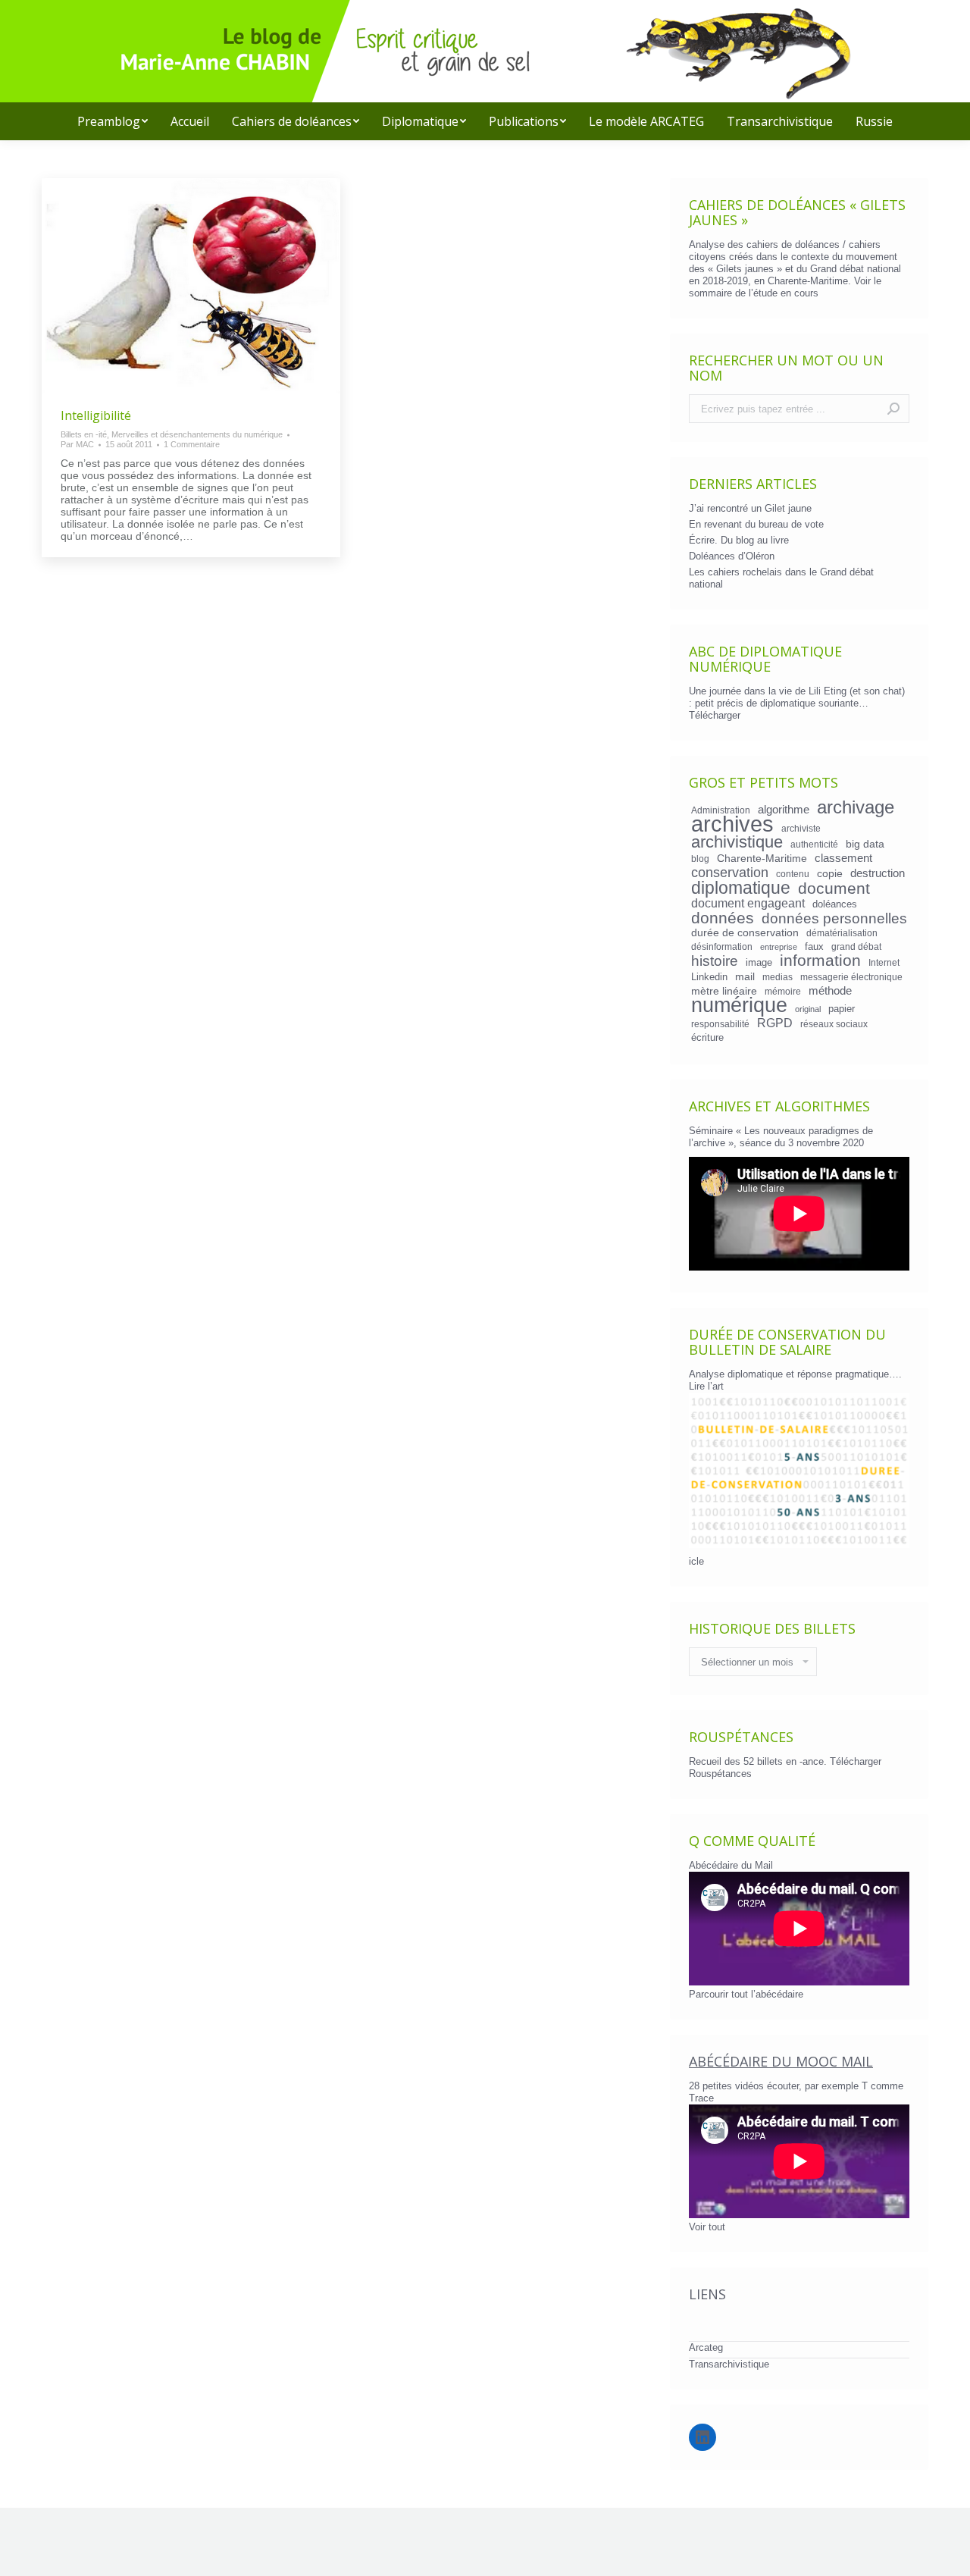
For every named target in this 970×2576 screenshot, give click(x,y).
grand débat (856, 946)
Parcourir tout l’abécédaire (746, 1994)
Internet (884, 962)
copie (830, 873)
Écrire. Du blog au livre (739, 540)
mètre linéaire (724, 991)
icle (696, 1561)
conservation (730, 873)
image (759, 962)
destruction (878, 873)
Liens (707, 2294)
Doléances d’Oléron (732, 556)
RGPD (775, 1023)
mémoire (783, 991)
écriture (707, 1037)
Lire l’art (706, 1386)
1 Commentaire (192, 444)
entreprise (779, 947)
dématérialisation (842, 933)
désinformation (722, 946)
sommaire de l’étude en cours (754, 293)
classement (843, 858)
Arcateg (706, 2347)
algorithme (784, 810)
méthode (830, 991)
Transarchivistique (729, 2364)
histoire (715, 961)
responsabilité (720, 1024)
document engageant (748, 903)
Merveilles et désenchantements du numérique (197, 434)
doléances (835, 904)
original (808, 1009)
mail (745, 976)
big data (865, 844)
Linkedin (709, 977)
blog (700, 859)
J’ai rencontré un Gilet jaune (750, 508)
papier (842, 1009)
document (834, 888)
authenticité (814, 844)
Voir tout (707, 2227)
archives (732, 824)
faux (814, 946)
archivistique (737, 842)
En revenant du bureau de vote (756, 524)
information (820, 961)
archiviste (801, 828)
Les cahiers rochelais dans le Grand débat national (781, 578)
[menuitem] (113, 121)
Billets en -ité (84, 434)
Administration (721, 810)
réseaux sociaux (834, 1024)
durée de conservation (745, 932)
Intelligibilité (96, 415)
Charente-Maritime (762, 858)
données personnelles (834, 919)
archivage (856, 807)
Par (77, 444)
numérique (739, 1005)
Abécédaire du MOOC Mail (781, 2061)
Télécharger (715, 715)
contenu (793, 874)
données (723, 918)
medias (778, 977)
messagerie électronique (851, 977)
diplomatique (741, 888)
